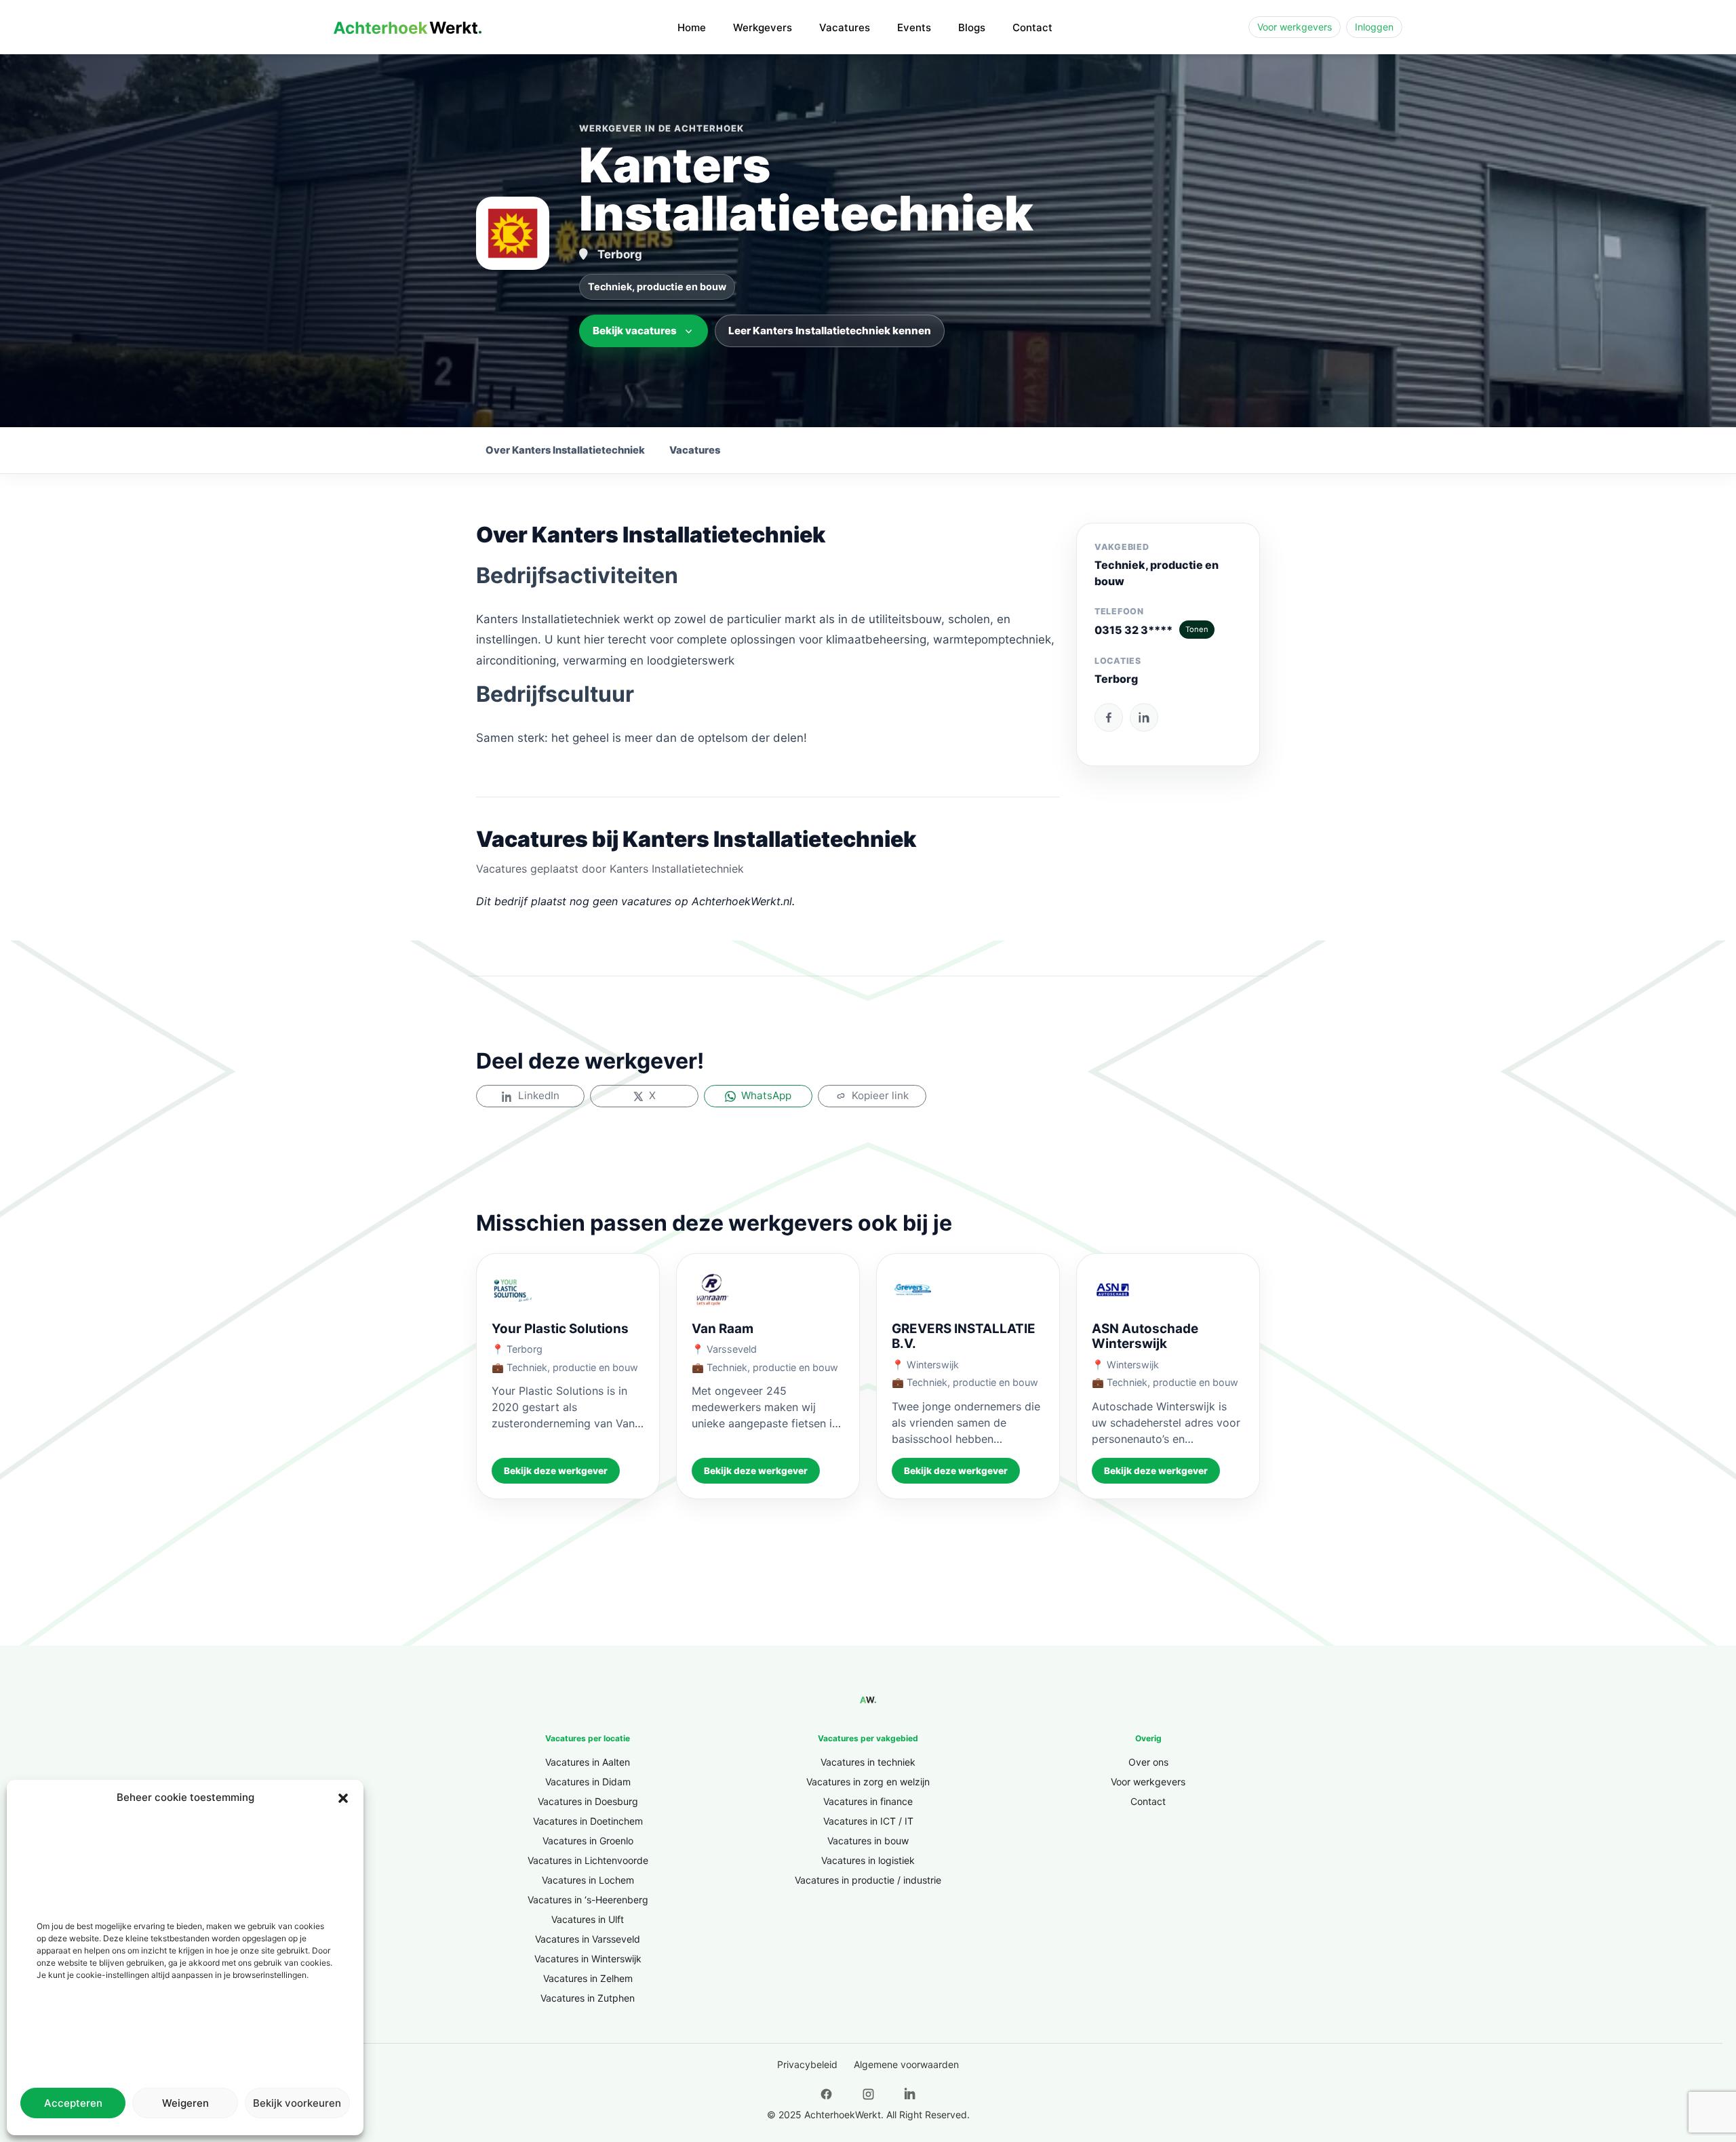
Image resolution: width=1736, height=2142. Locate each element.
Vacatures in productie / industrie (868, 1880)
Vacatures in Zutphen (588, 1998)
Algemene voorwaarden (906, 2064)
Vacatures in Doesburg (588, 1801)
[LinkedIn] (1144, 717)
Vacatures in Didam (588, 1782)
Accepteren (73, 2103)
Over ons (1148, 1762)
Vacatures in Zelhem (588, 1978)
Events (914, 27)
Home (692, 27)
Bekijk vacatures (635, 331)
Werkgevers (763, 27)
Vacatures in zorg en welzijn (868, 1782)
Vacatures (845, 27)
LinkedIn (539, 1095)
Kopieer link (880, 1095)
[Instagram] (868, 2095)
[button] (343, 1798)
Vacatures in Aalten (588, 1762)
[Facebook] (1109, 717)
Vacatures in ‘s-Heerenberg (588, 1900)
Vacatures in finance (868, 1801)
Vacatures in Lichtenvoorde (588, 1860)
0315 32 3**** (1151, 630)
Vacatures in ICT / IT (868, 1821)
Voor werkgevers (1295, 27)
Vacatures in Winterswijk (588, 1959)
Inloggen (1374, 27)
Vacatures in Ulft (588, 1919)
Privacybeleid (807, 2064)
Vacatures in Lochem (588, 1880)
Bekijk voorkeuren (297, 2103)
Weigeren (185, 2103)
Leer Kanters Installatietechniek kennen (830, 331)
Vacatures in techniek (868, 1762)
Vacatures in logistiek (868, 1860)
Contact (1032, 27)
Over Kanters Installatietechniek (565, 450)
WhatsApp (766, 1095)
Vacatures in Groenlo (588, 1841)
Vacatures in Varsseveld (588, 1939)
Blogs (972, 27)
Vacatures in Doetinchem (588, 1821)
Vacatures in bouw (868, 1841)
